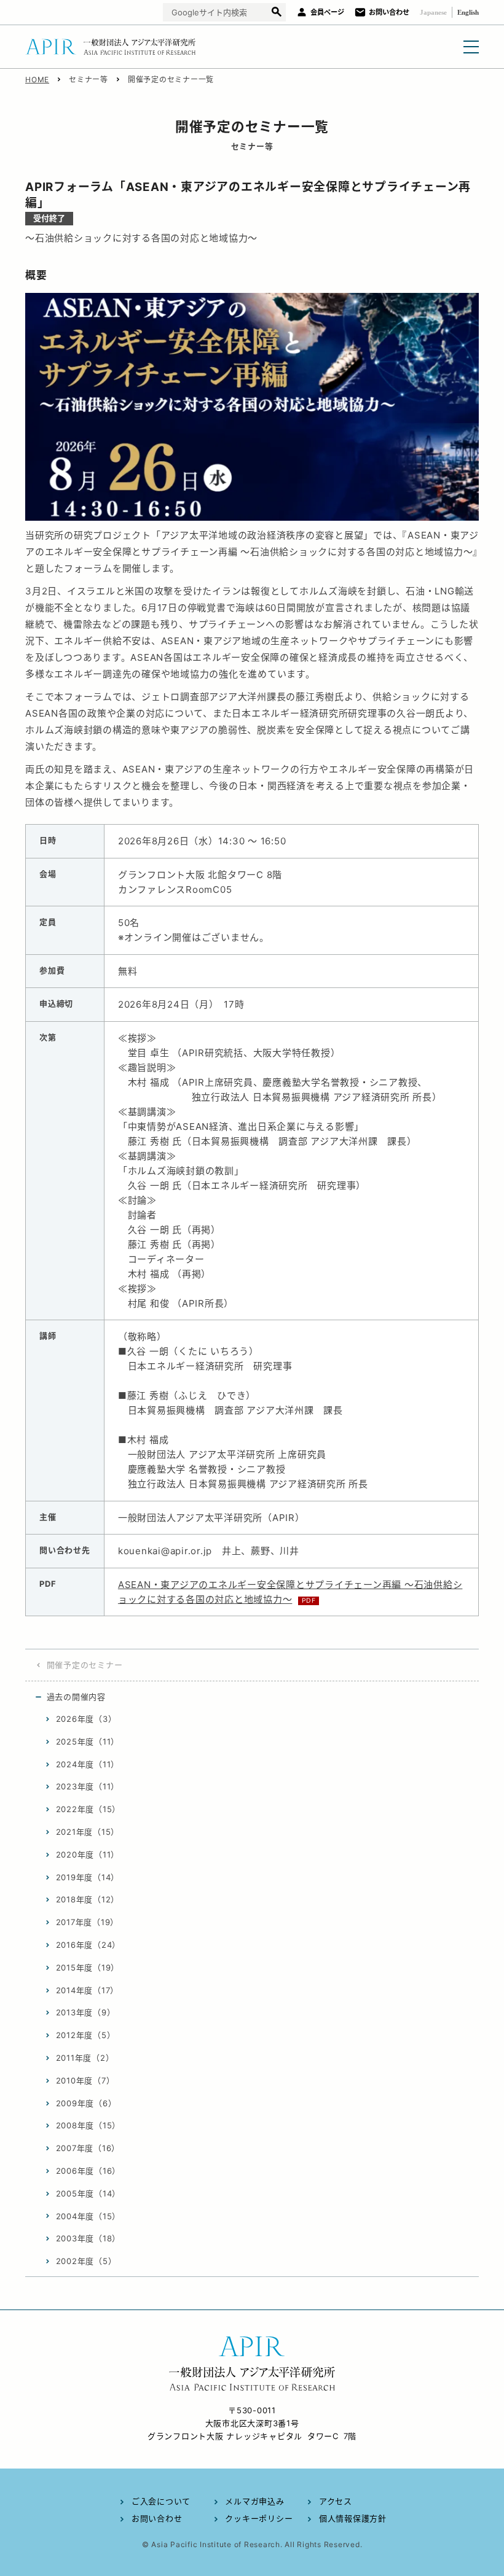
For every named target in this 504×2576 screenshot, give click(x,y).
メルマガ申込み (254, 2501)
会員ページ (327, 12)
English (468, 12)
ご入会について (161, 2501)
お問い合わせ (389, 12)
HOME (37, 80)
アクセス (336, 2501)
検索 (276, 13)
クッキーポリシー (259, 2518)
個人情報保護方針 (353, 2518)
